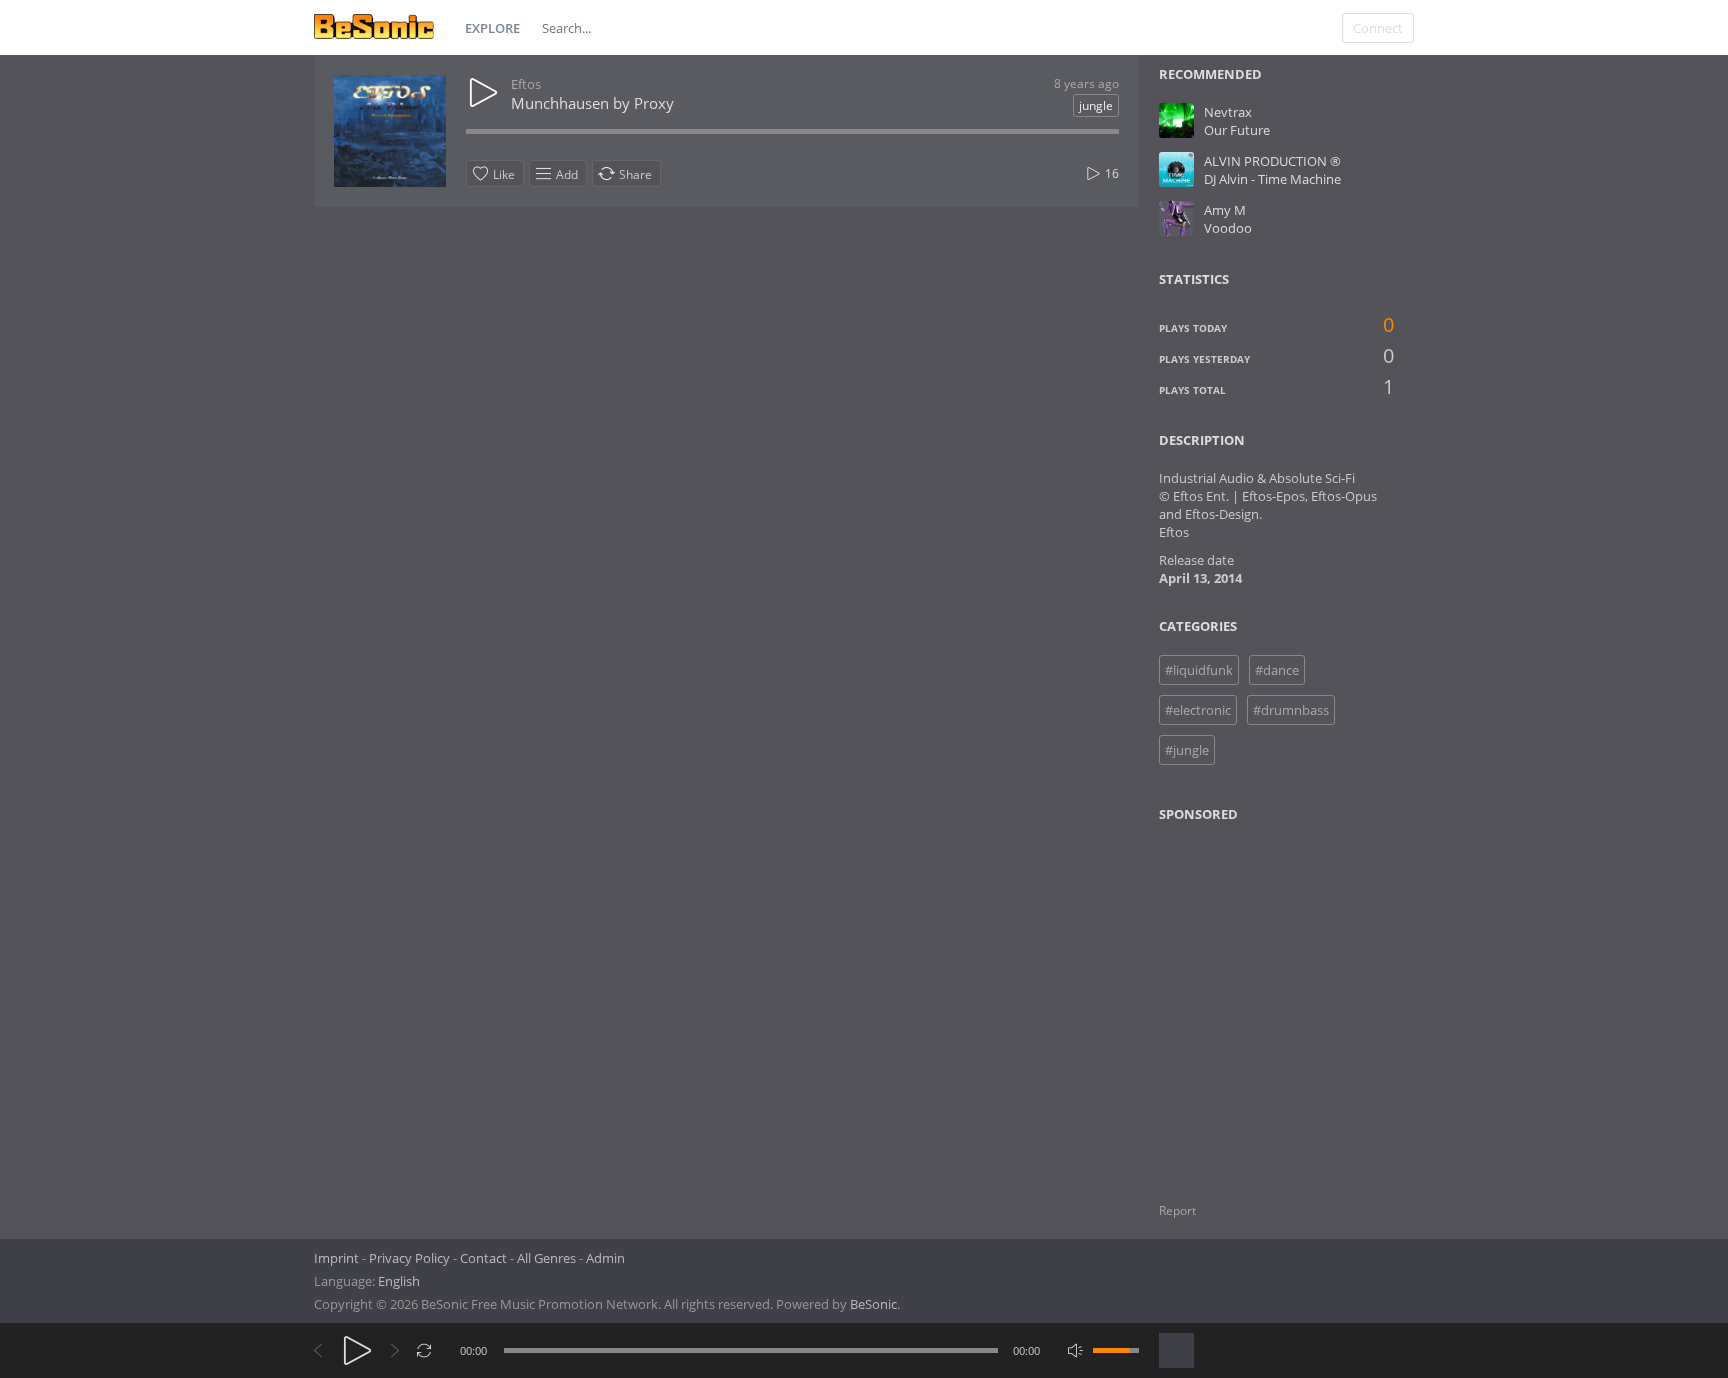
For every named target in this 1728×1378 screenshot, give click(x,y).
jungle (1096, 105)
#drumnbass (1291, 710)
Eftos (526, 84)
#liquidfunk (1199, 670)
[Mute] (1075, 1350)
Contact (483, 1258)
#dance (1277, 670)
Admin (605, 1258)
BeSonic (873, 1304)
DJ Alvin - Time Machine (1272, 179)
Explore (492, 28)
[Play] (357, 1350)
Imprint (336, 1258)
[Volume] (1116, 1350)
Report (1177, 1210)
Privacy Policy (409, 1258)
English (399, 1281)
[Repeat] (424, 1350)
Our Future (1237, 130)
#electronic (1198, 710)
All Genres (546, 1258)
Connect (1378, 28)
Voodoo (1228, 228)
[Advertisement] (1256, 1000)
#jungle (1187, 750)
